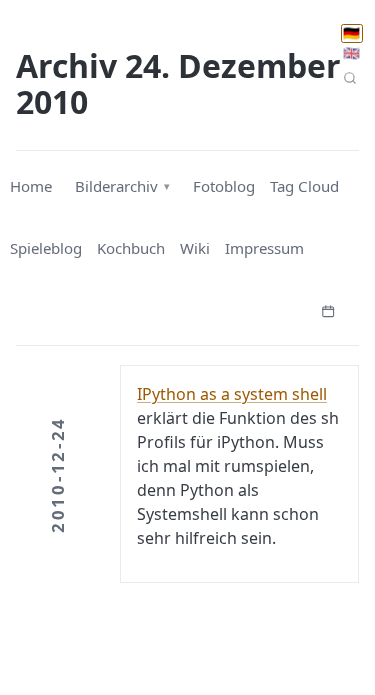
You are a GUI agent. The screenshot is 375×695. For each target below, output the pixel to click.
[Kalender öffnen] (328, 309)
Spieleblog (46, 248)
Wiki (195, 248)
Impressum (264, 248)
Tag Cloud (304, 186)
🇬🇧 (351, 53)
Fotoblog (224, 186)
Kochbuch (131, 248)
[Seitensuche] (350, 77)
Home (31, 186)
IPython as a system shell (232, 394)
